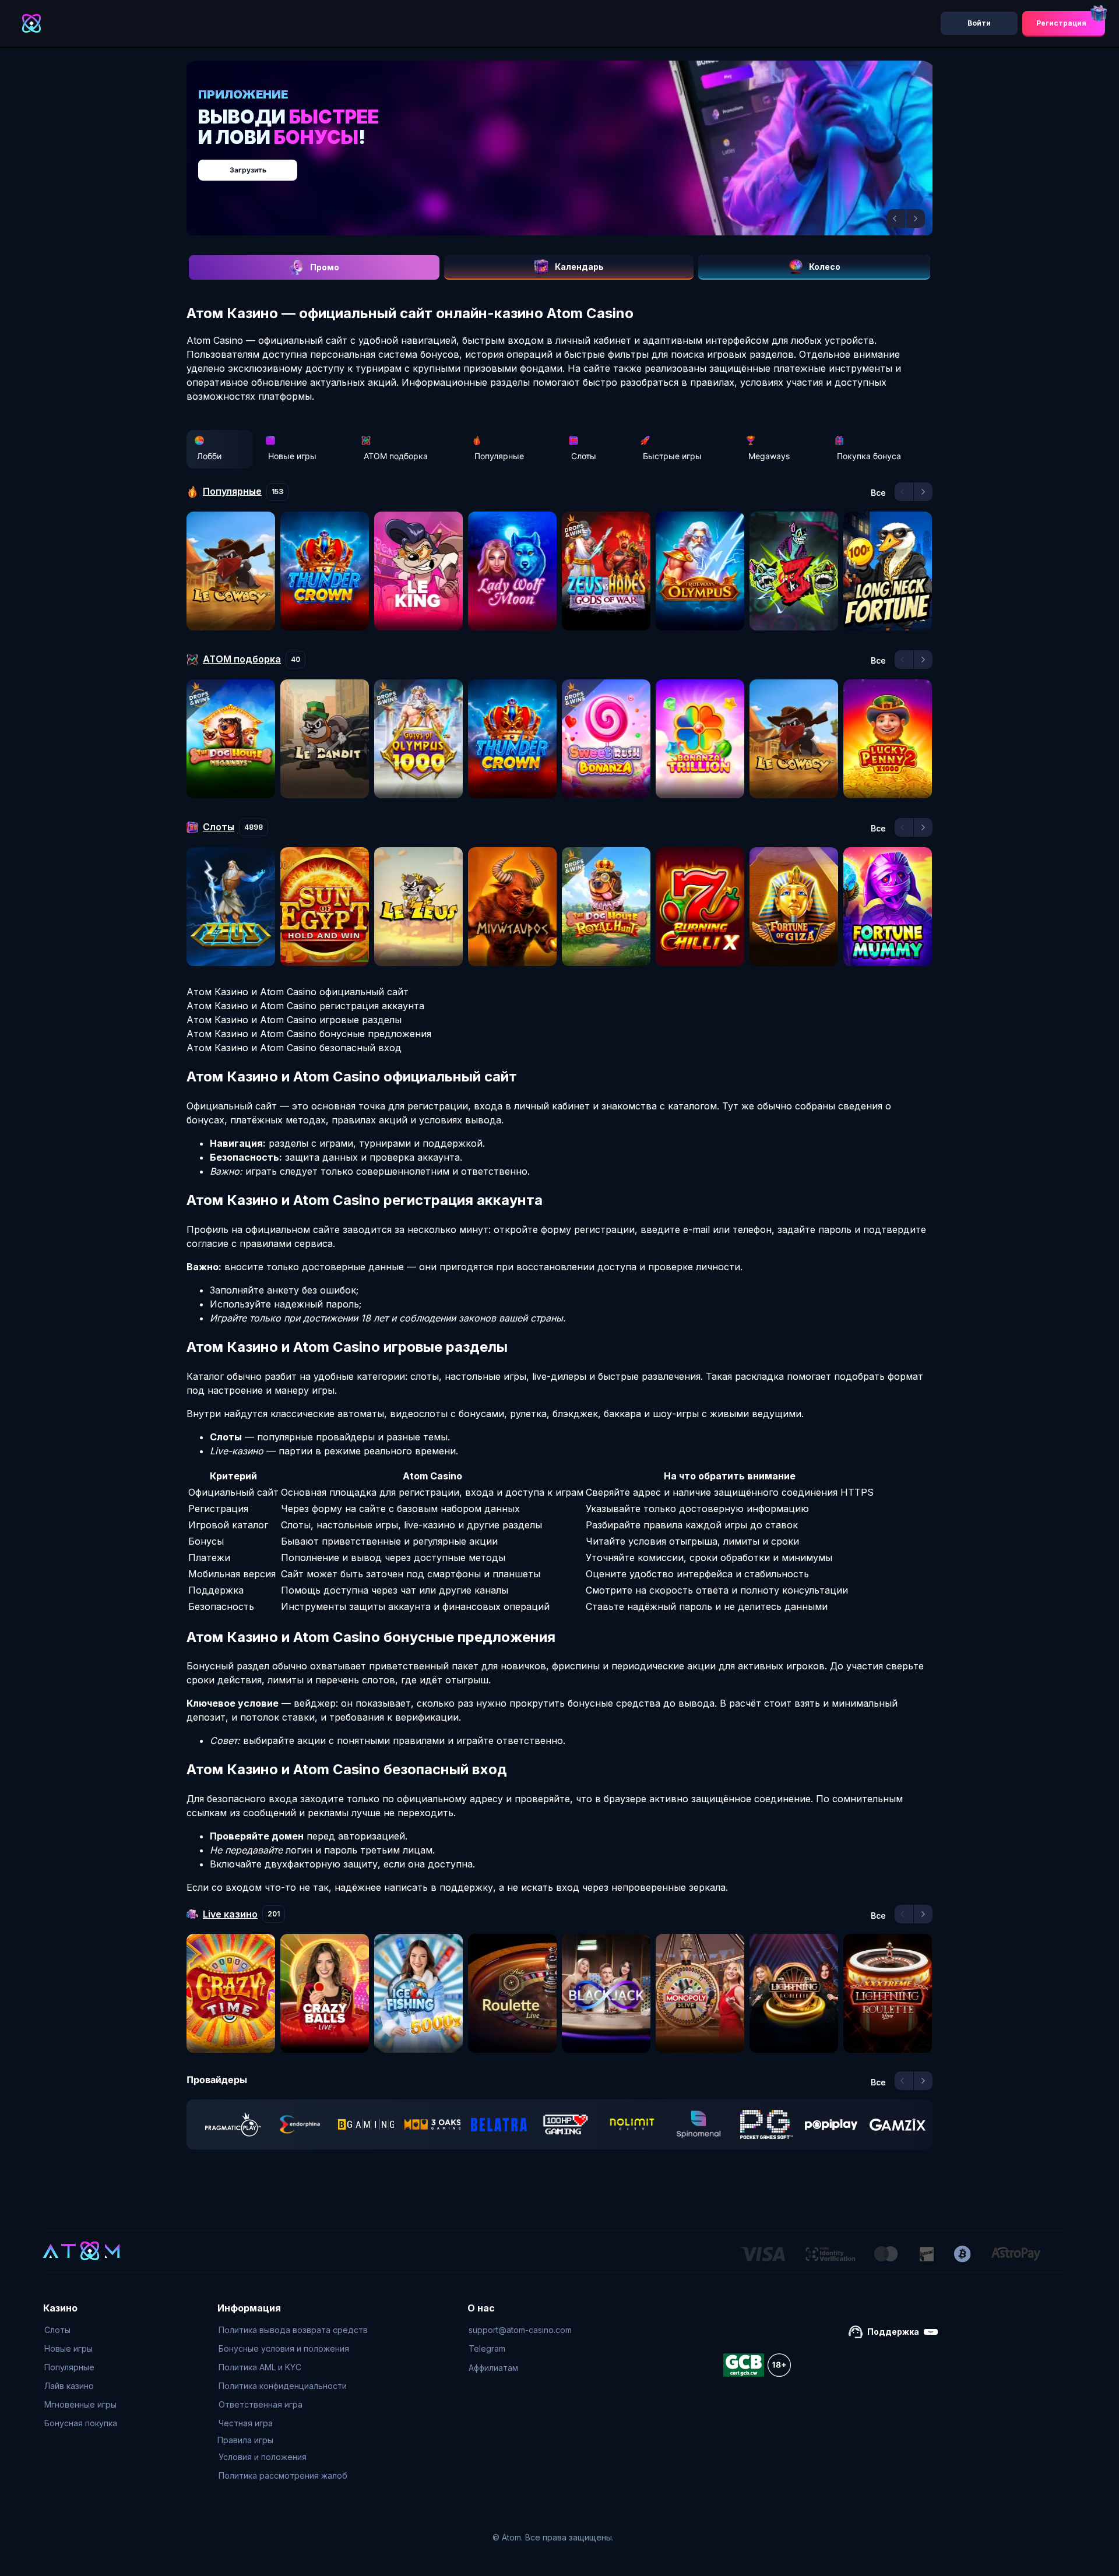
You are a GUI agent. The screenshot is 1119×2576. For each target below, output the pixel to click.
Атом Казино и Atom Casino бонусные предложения (309, 1034)
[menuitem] (81, 2330)
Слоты (584, 456)
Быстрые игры (672, 456)
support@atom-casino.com (520, 2330)
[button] (896, 219)
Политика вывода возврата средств (293, 2330)
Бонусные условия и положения (284, 2348)
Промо (325, 267)
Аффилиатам (493, 2368)
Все (878, 493)
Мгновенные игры (80, 2404)
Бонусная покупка (81, 2423)
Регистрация (1061, 23)
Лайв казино (69, 2386)
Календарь (579, 267)
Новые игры (292, 456)
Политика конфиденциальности (283, 2386)
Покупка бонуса (869, 456)
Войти (979, 23)
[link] (233, 2124)
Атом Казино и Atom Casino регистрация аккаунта (305, 1006)
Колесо (825, 267)
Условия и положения (263, 2457)
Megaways (769, 456)
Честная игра (246, 2423)
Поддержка (893, 2332)
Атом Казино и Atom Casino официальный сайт (298, 992)
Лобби (209, 456)
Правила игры (245, 2440)
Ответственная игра (261, 2404)
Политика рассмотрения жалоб (283, 2475)
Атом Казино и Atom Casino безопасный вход (294, 1048)
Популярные (499, 456)
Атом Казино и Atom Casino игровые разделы (294, 1020)
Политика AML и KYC (260, 2367)
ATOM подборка (396, 456)
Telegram (487, 2348)
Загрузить (571, 164)
